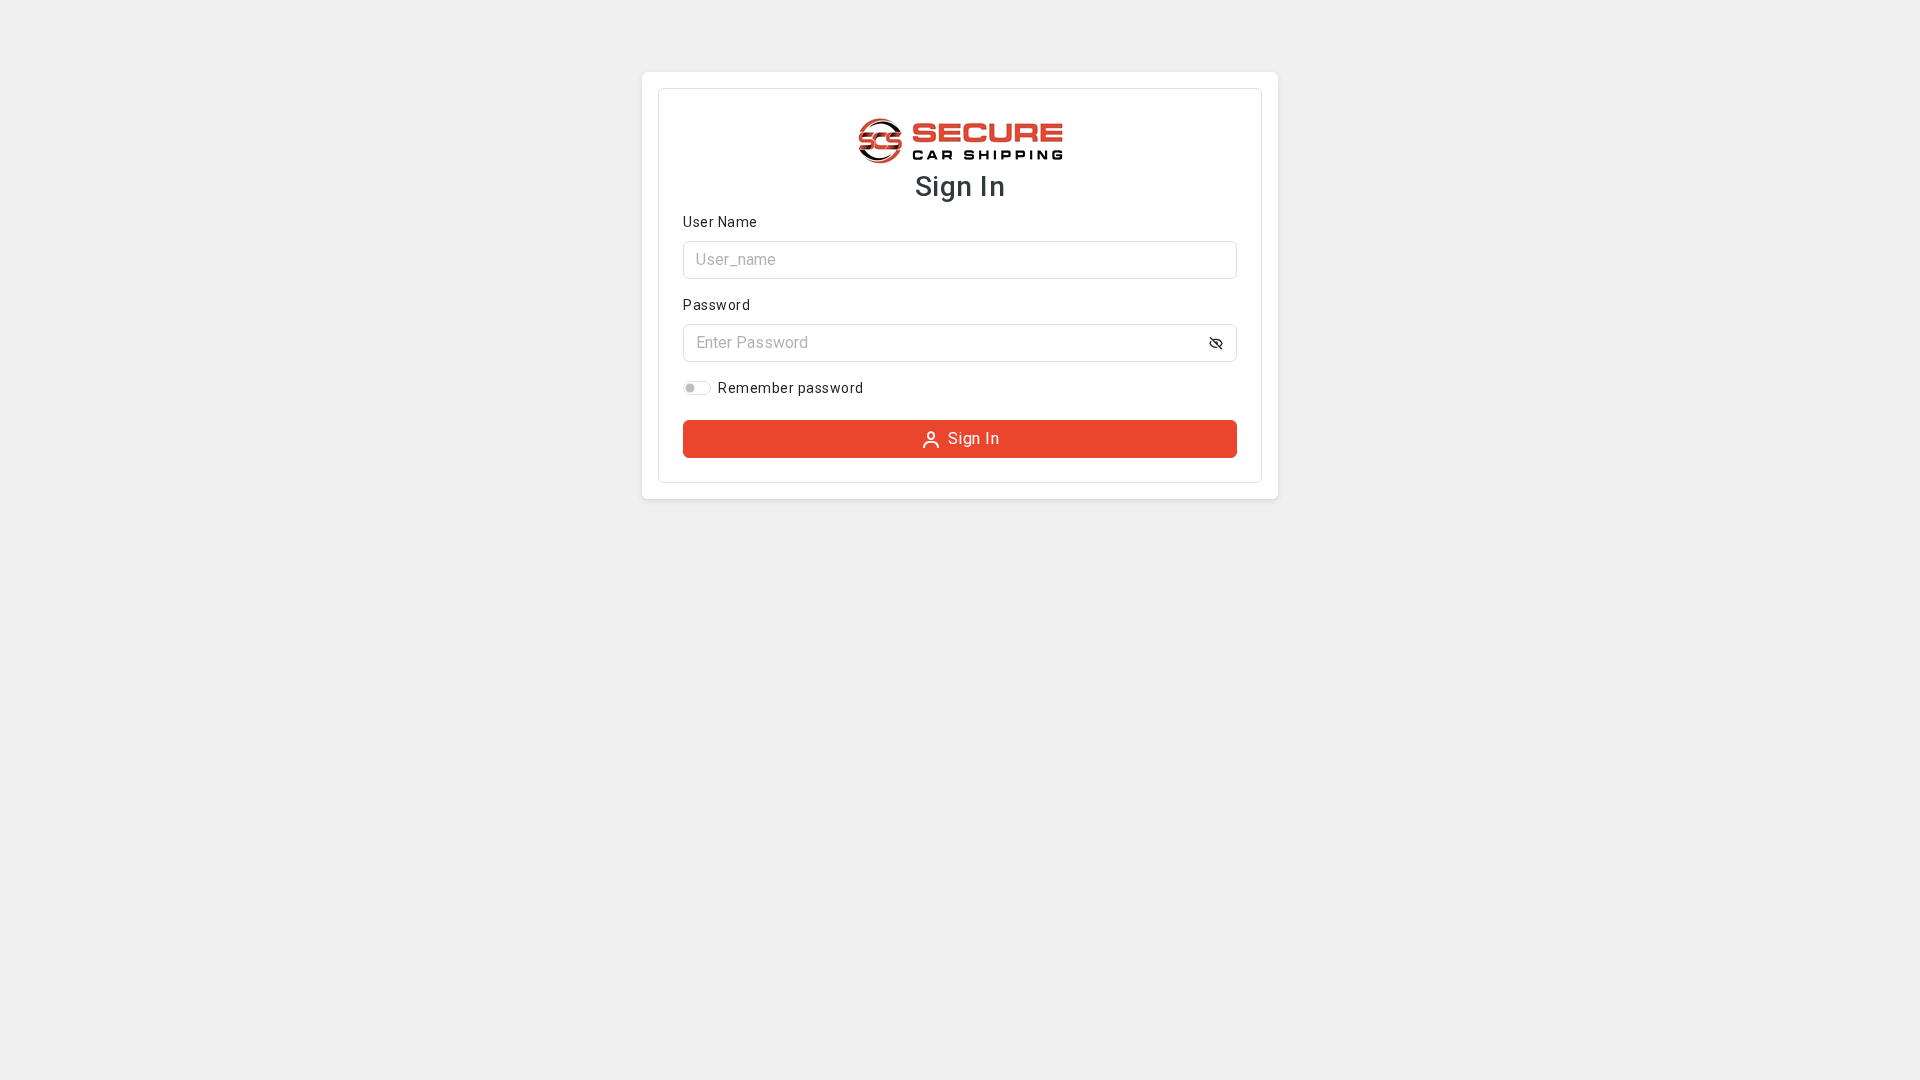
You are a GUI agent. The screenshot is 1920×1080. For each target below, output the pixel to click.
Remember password (791, 388)
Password (716, 305)
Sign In (974, 438)
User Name (720, 222)
